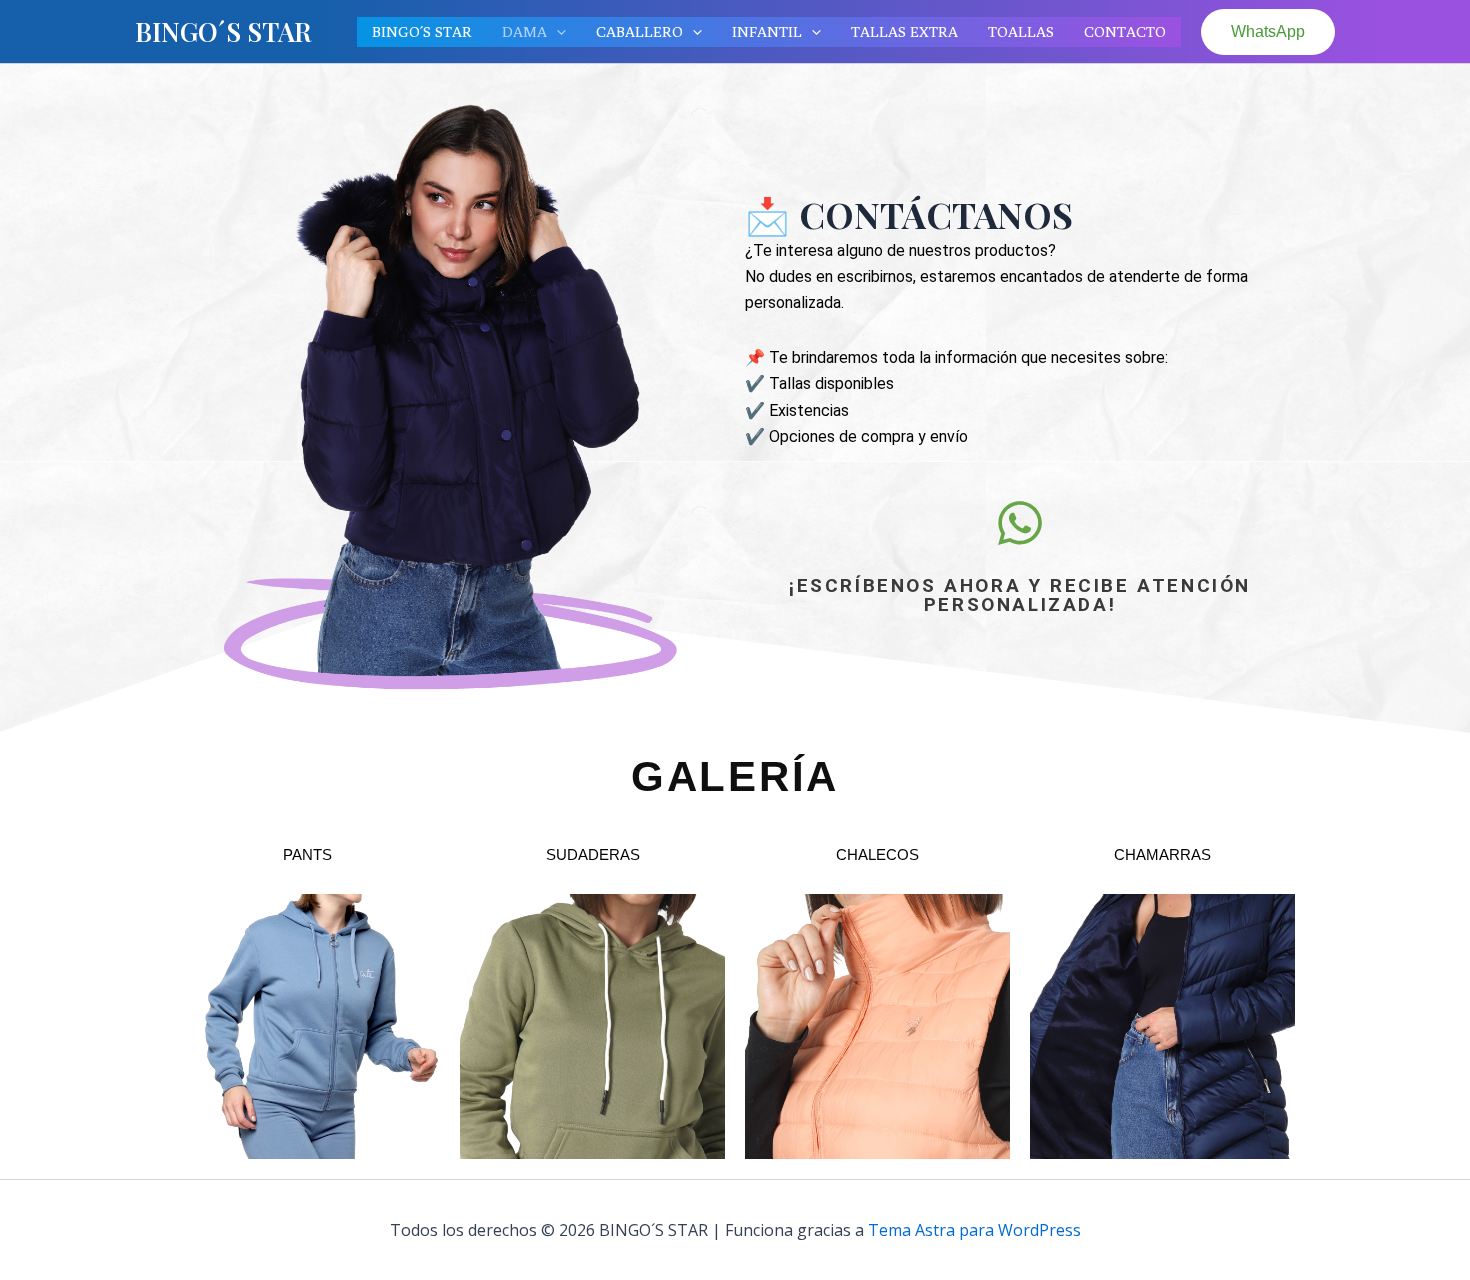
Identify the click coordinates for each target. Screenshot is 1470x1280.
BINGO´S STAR (223, 31)
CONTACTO (1125, 31)
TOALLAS (1021, 31)
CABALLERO (639, 31)
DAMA (524, 31)
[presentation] (556, 32)
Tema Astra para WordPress (974, 1230)
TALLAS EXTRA (904, 31)
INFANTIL (767, 31)
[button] (1268, 32)
